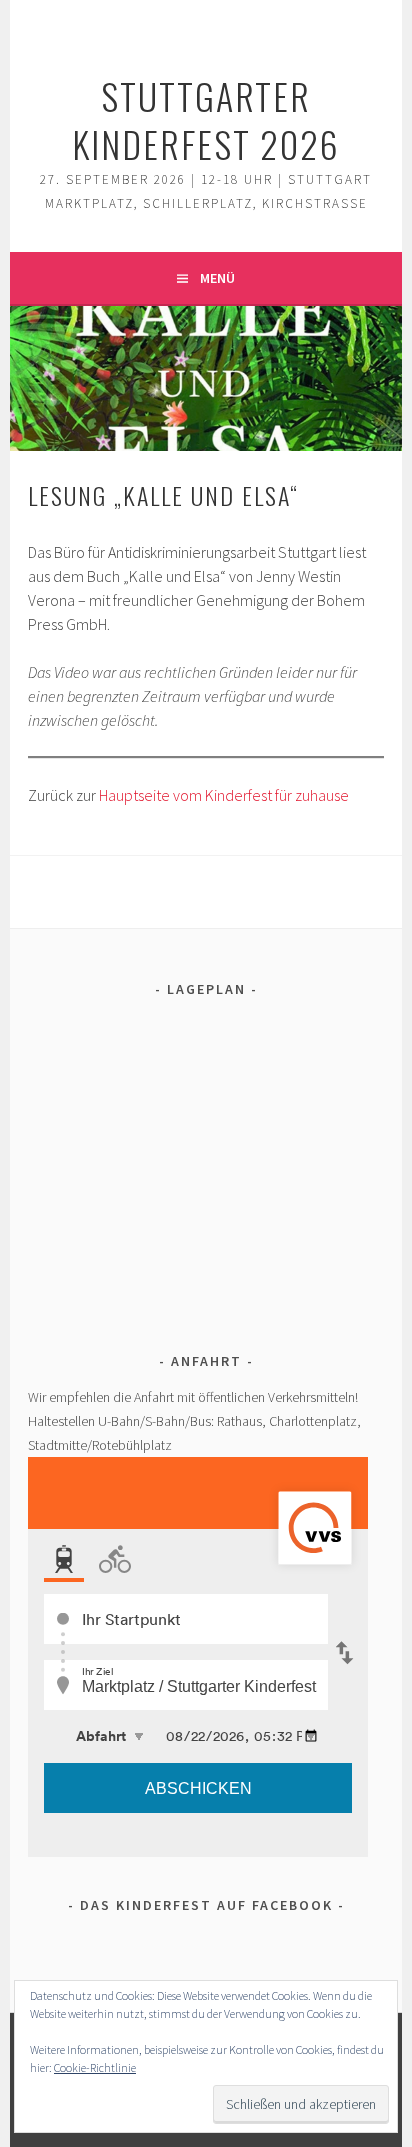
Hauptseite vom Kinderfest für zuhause (224, 795)
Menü (217, 278)
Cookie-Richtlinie (95, 2067)
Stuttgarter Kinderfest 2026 (206, 119)
